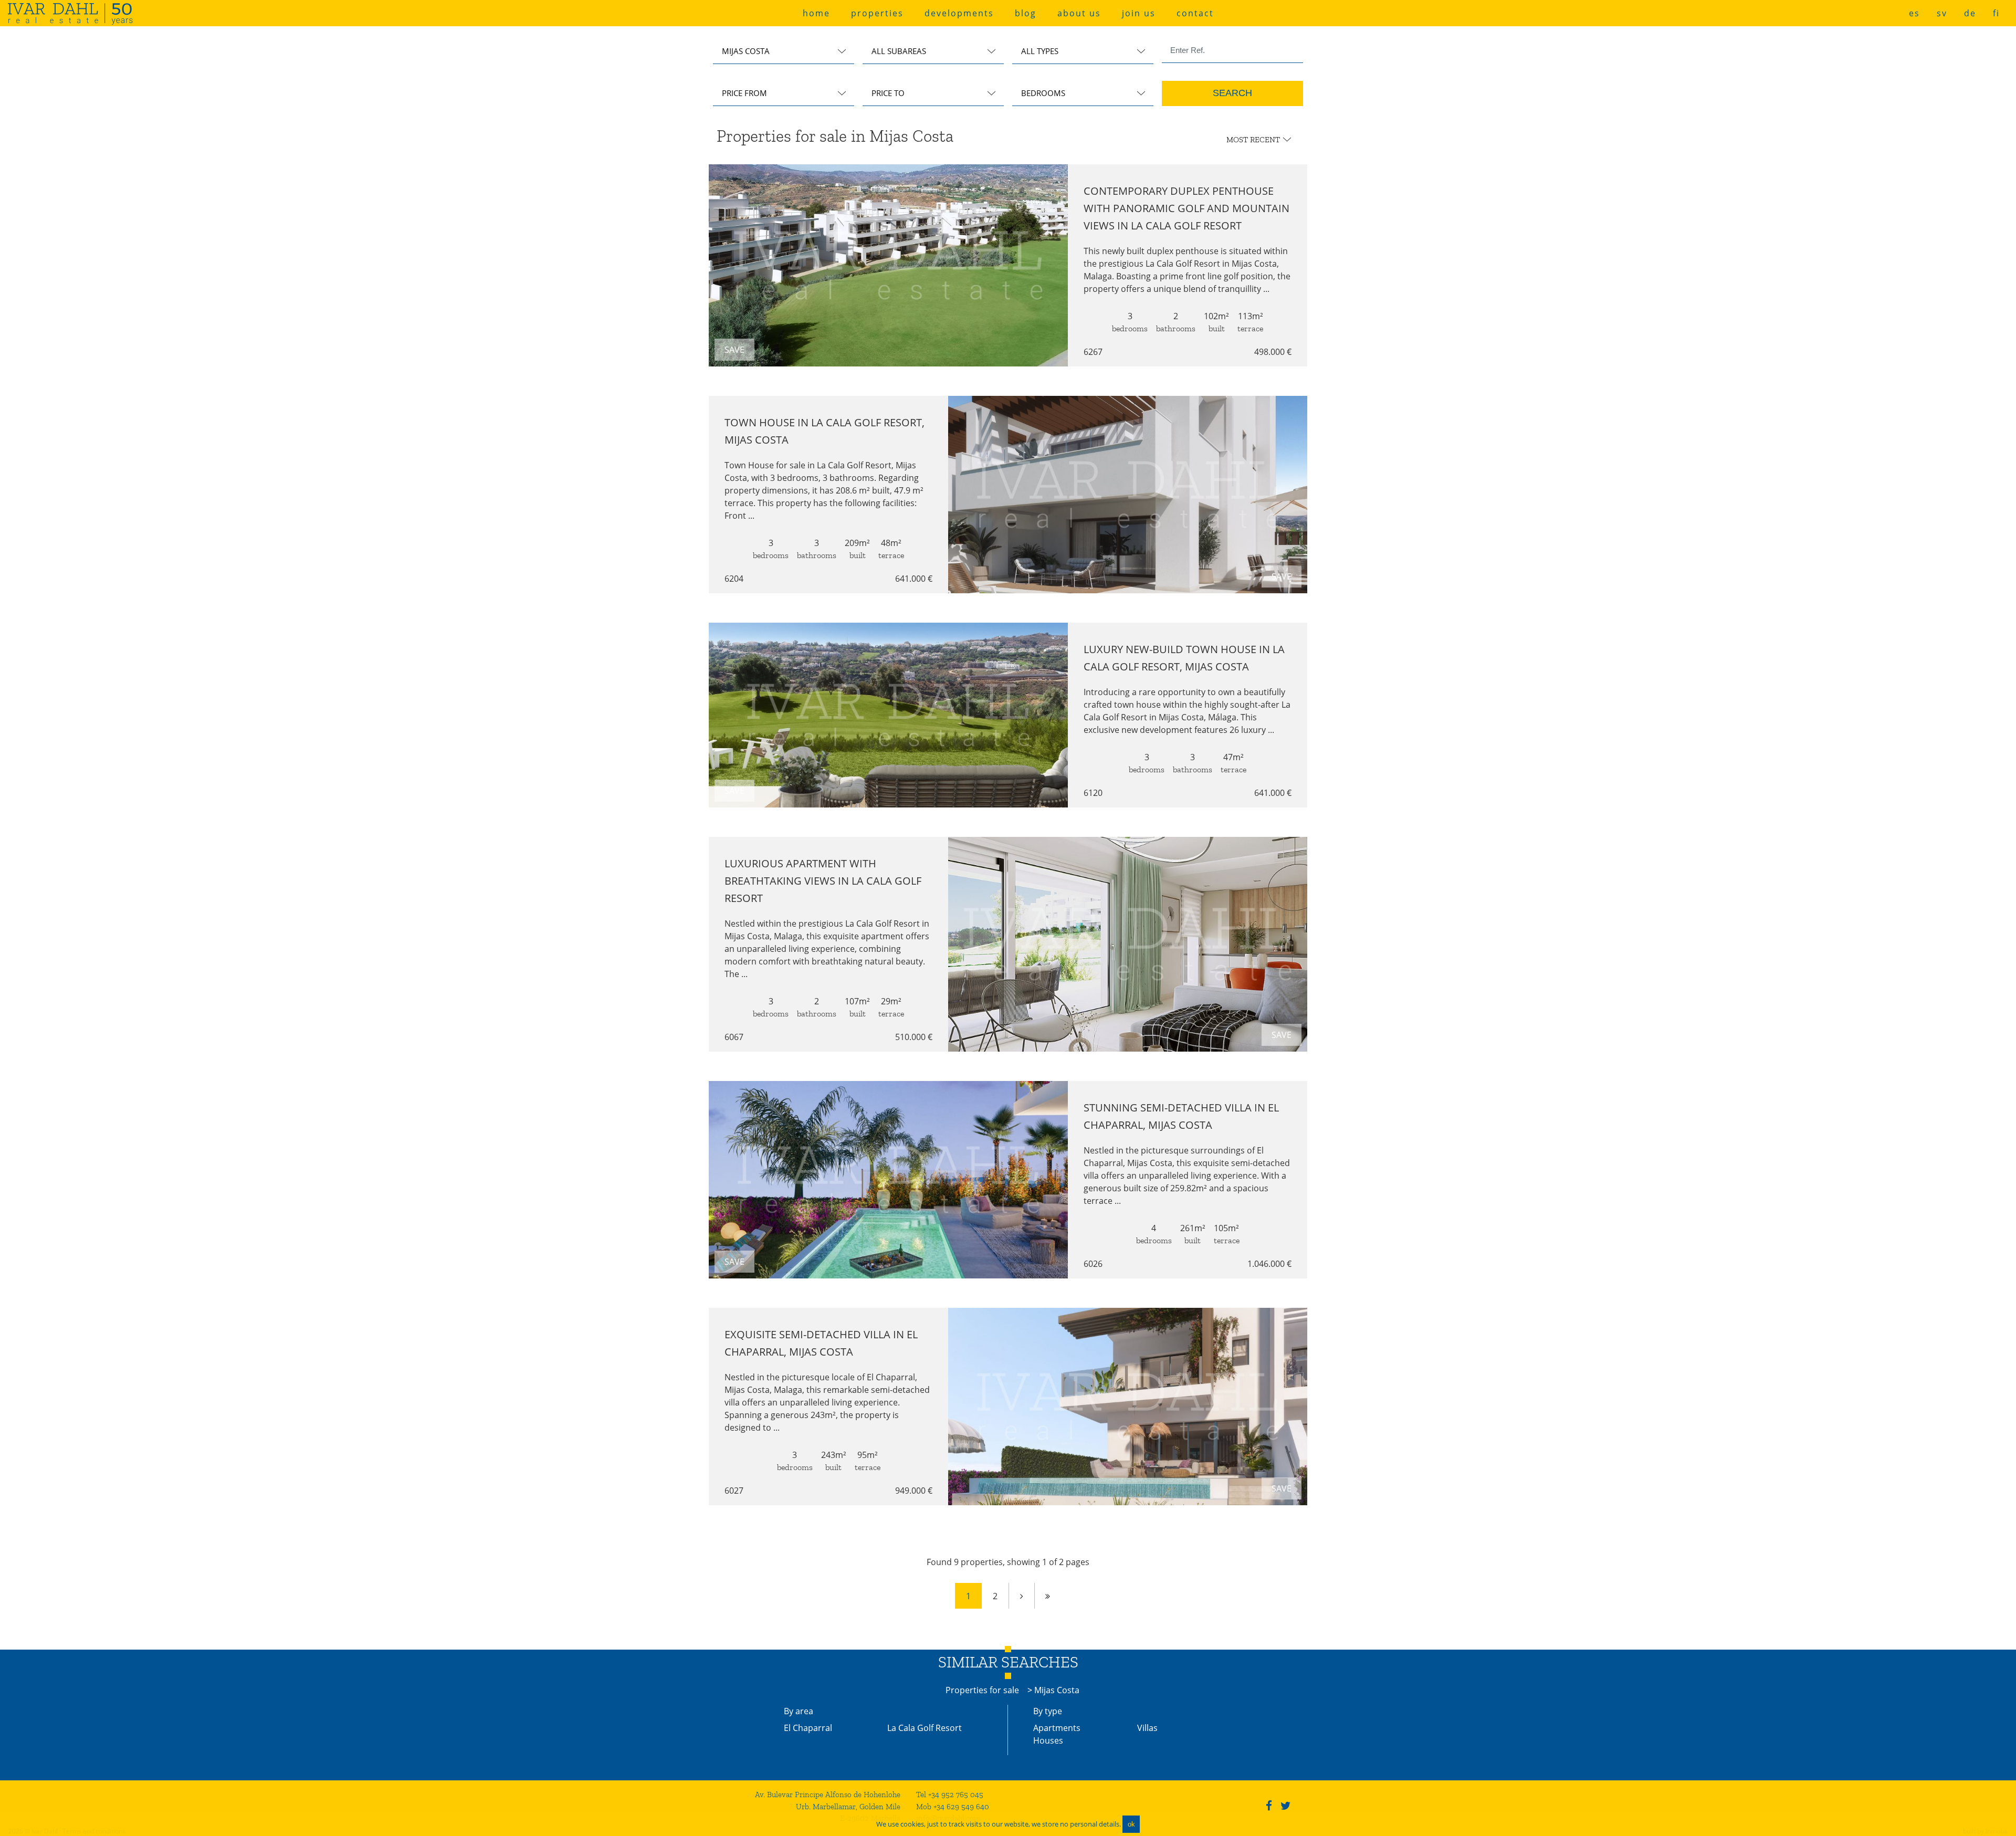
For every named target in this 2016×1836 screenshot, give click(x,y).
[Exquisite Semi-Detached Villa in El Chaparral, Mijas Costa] (1128, 1407)
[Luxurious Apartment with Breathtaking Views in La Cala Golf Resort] (1128, 944)
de (1970, 13)
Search (1232, 93)
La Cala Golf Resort (925, 1728)
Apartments (1057, 1728)
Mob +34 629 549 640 (953, 1807)
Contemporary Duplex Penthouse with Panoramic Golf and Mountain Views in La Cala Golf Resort (1186, 208)
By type (1048, 1711)
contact (1195, 13)
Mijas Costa (1057, 1690)
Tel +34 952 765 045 (950, 1795)
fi (1996, 13)
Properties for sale (982, 1690)
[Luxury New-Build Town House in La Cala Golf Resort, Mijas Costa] (888, 715)
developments (959, 13)
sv (1942, 13)
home (816, 13)
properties (877, 13)
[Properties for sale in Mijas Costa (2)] (1022, 1596)
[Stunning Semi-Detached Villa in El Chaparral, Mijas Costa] (888, 1180)
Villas (1147, 1728)
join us (1139, 13)
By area (799, 1711)
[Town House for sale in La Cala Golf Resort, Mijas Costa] (1128, 495)
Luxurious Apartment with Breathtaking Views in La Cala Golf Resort (823, 881)
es (1914, 13)
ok (1131, 1824)
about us (1079, 13)
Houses (1048, 1740)
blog (1026, 13)
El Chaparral (808, 1728)
